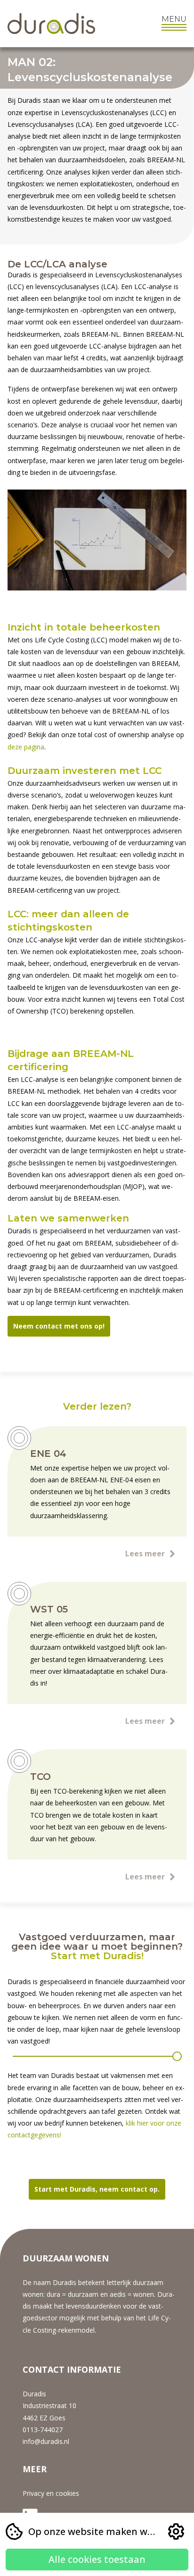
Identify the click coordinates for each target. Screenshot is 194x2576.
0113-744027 (43, 2430)
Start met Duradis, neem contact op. (97, 2189)
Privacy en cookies (51, 2493)
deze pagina (26, 747)
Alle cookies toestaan (97, 2559)
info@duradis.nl (46, 2441)
